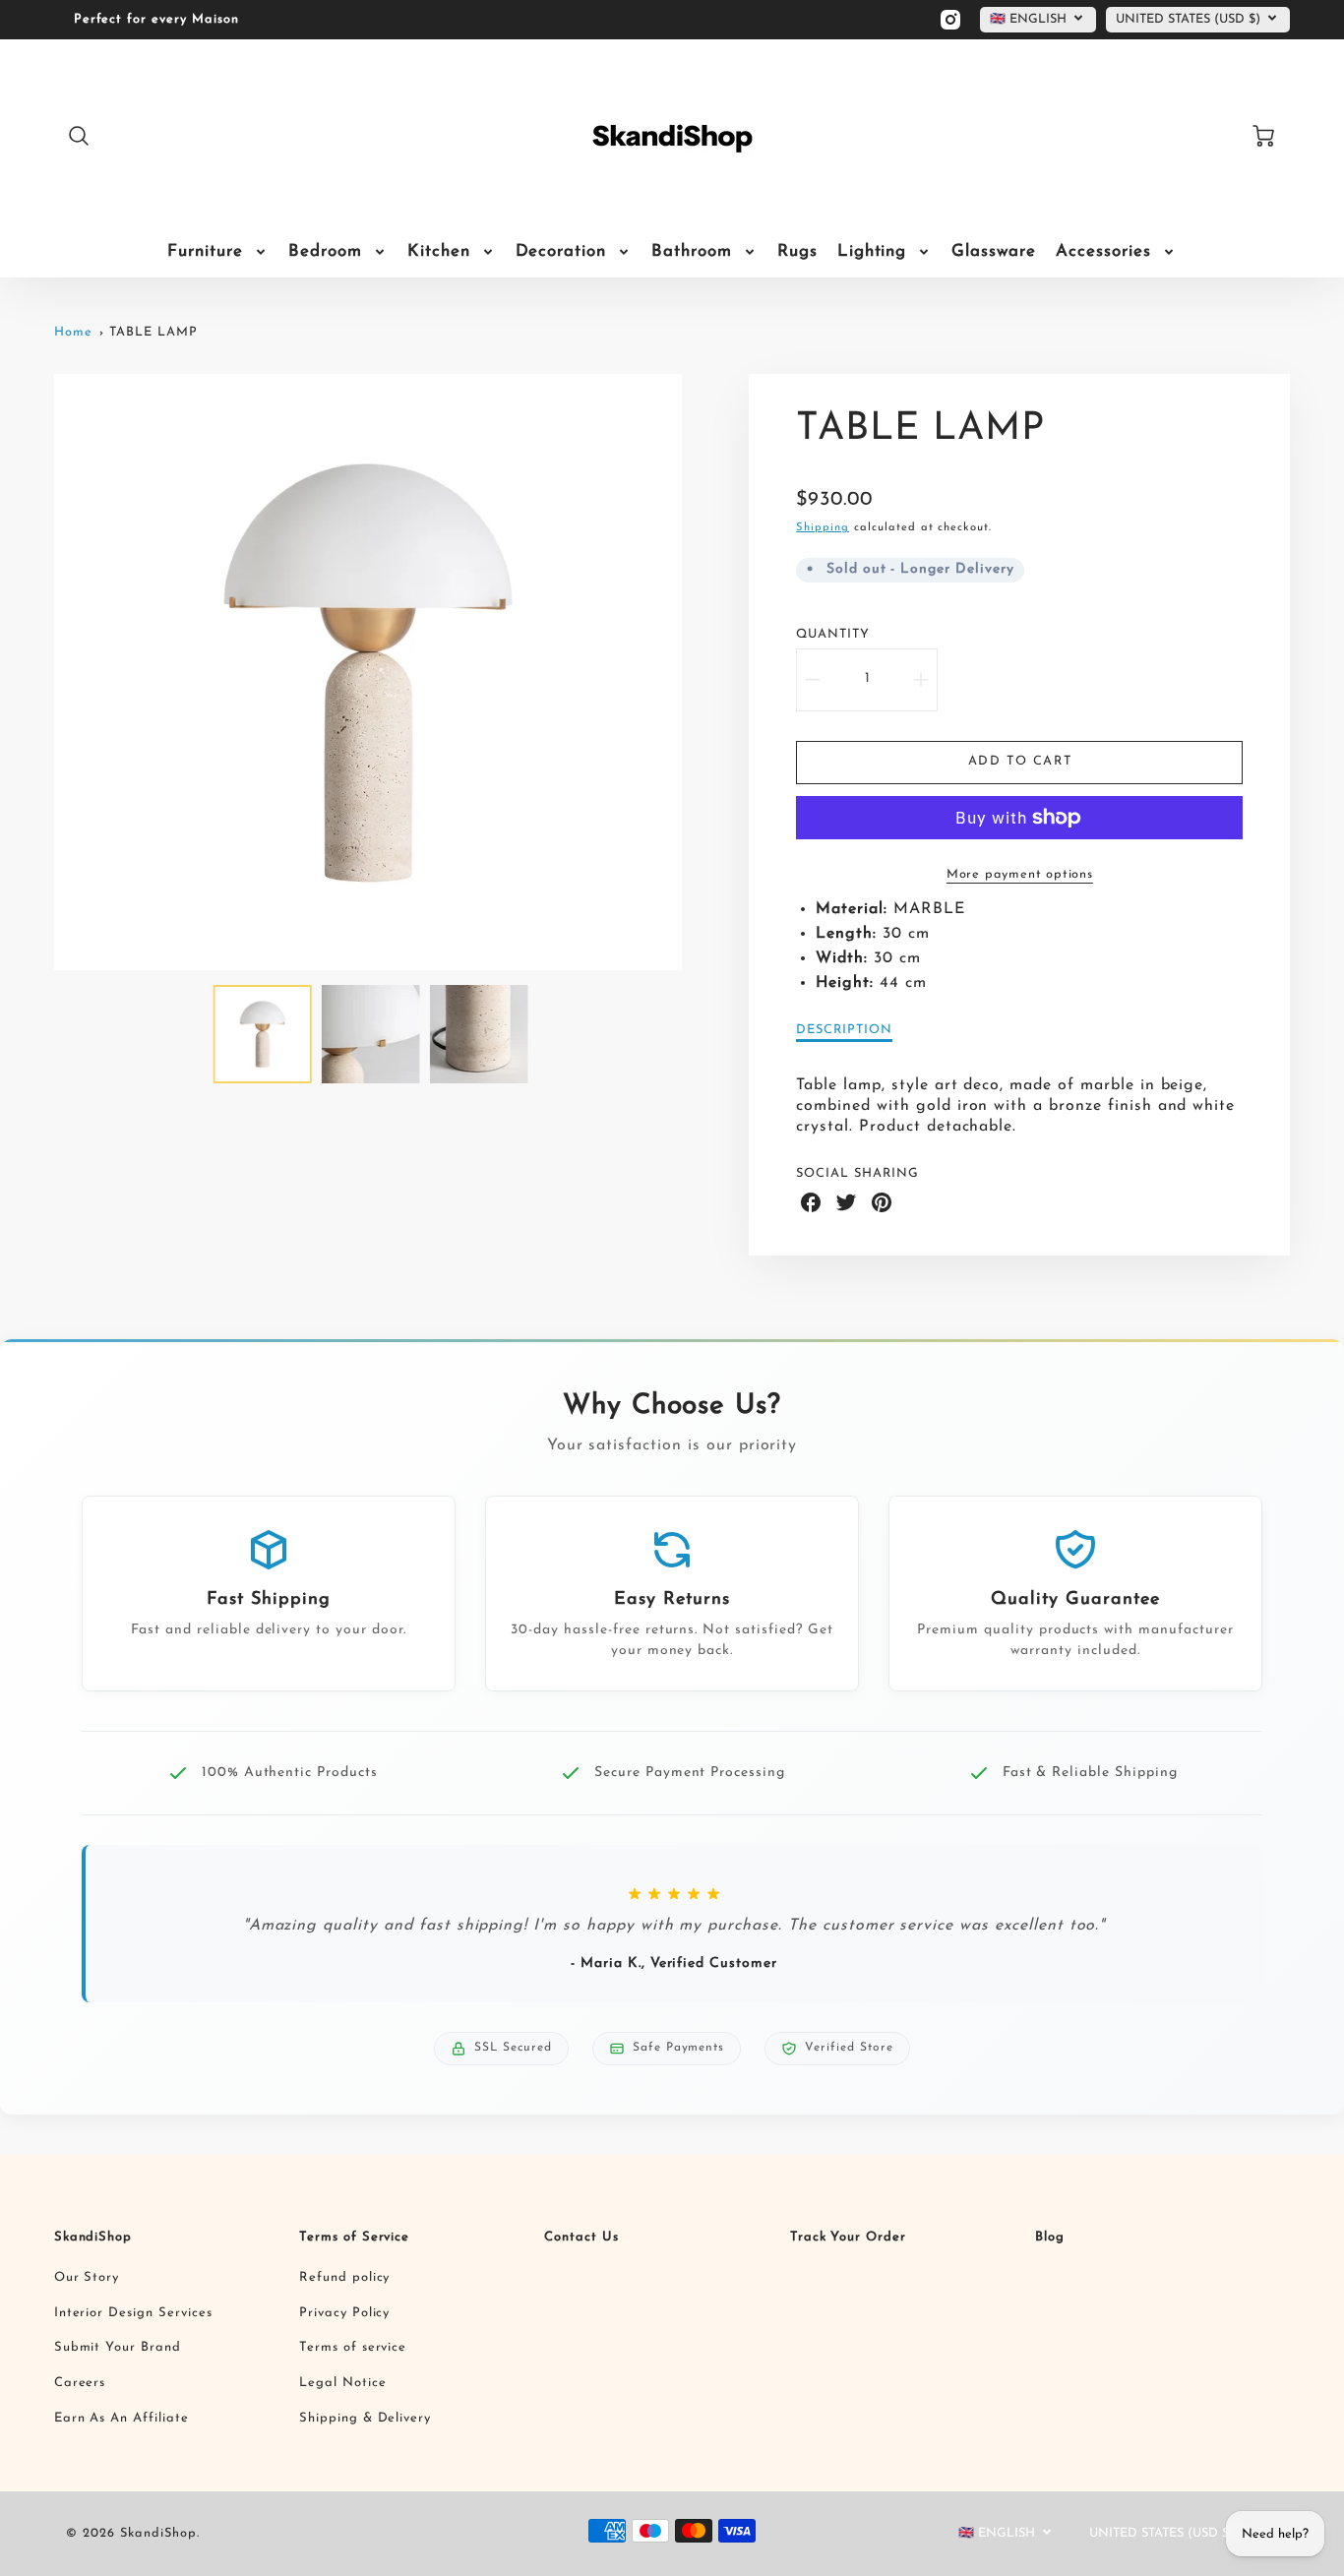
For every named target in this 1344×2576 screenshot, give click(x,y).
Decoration (561, 251)
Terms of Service (354, 2237)
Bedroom (325, 251)
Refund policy (344, 2277)
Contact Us (581, 2237)
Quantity (833, 634)
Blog (1050, 2237)
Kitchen (439, 251)
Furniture (205, 251)
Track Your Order (848, 2237)
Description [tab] (844, 1030)
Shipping (823, 528)
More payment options (1020, 874)
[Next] (697, 672)
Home (73, 332)
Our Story (87, 2277)
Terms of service (353, 2347)
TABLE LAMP (153, 332)
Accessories (1103, 251)
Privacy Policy (344, 2313)
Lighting (872, 251)
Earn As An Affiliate (122, 2418)
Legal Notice (343, 2383)
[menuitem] (218, 252)
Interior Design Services (133, 2313)
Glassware (994, 251)
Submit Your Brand (118, 2347)
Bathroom (692, 251)
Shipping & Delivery (365, 2418)
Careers (80, 2383)
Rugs (797, 251)
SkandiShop (93, 2237)
